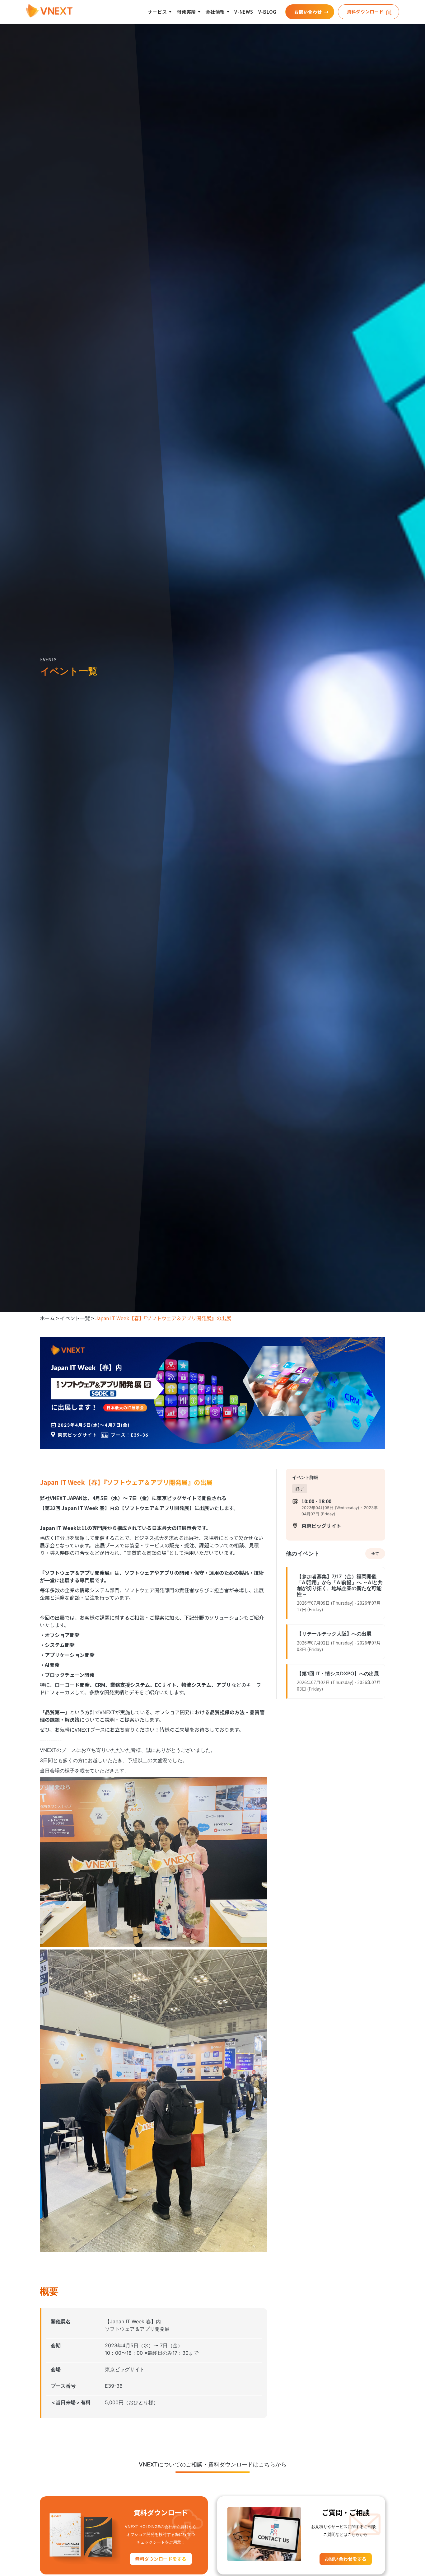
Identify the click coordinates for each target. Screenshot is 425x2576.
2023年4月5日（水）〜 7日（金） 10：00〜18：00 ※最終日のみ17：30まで (152, 2349)
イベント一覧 (75, 1318)
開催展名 (61, 2321)
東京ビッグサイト (125, 2369)
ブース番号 (63, 2386)
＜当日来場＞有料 (71, 2402)
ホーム (47, 1318)
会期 (56, 2345)
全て (375, 1553)
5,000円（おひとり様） (132, 2402)
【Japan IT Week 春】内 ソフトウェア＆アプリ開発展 (137, 2325)
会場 (56, 2369)
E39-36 (114, 2386)
